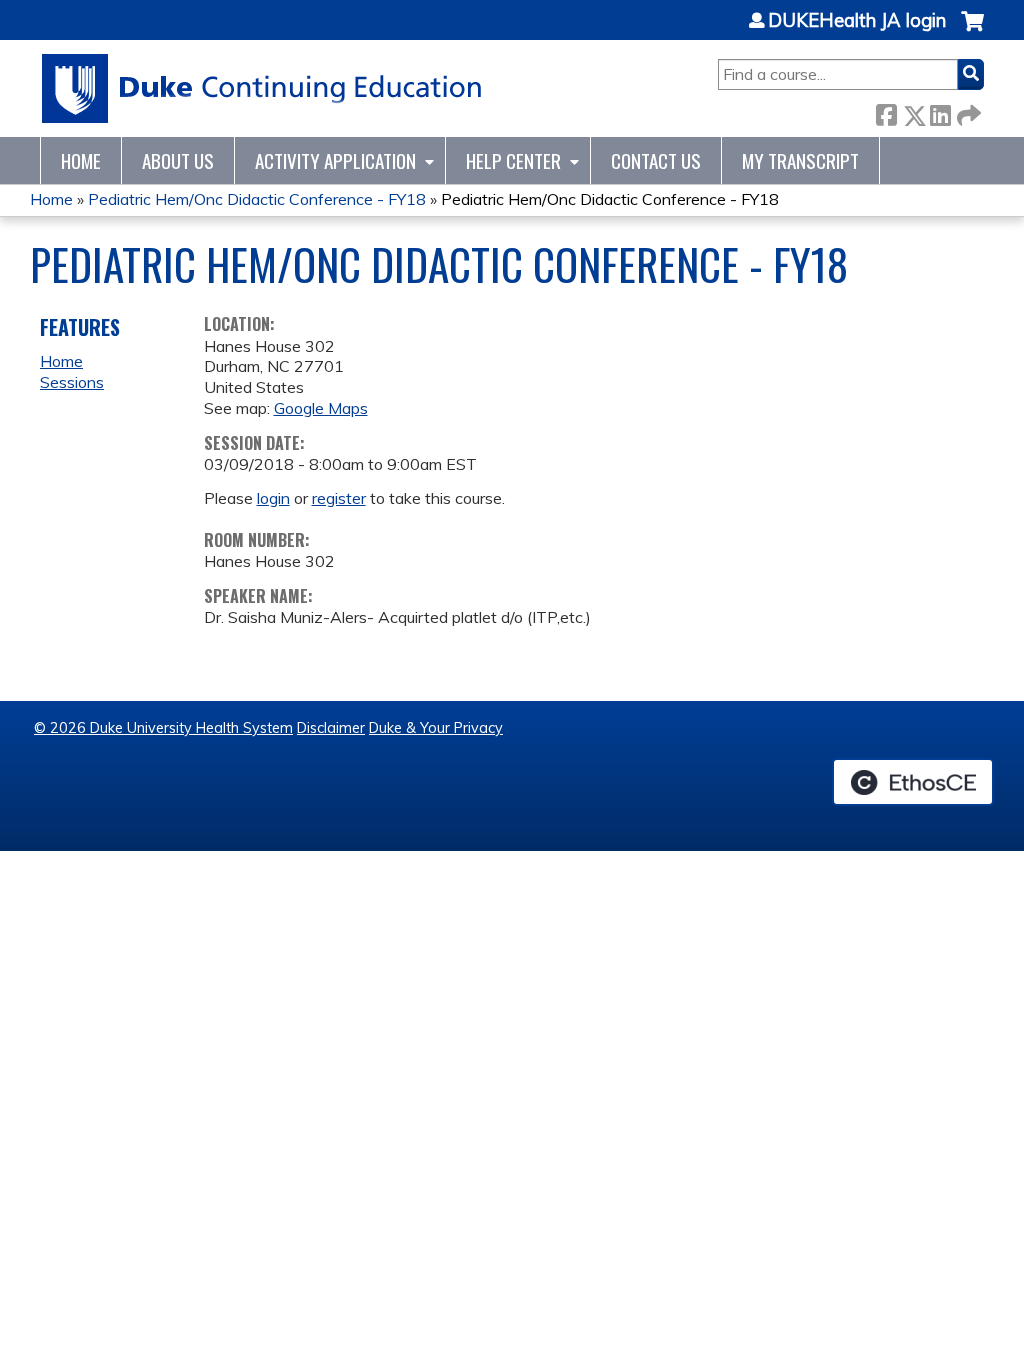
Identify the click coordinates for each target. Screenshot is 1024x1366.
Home (81, 160)
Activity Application (335, 160)
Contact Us (656, 160)
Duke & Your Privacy (436, 728)
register (339, 498)
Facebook (886, 111)
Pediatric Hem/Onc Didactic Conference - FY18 (257, 199)
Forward (967, 111)
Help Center (513, 160)
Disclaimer (331, 728)
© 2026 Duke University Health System (163, 728)
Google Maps (321, 408)
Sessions (72, 382)
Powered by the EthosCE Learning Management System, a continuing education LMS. (913, 782)
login (273, 498)
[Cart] (972, 31)
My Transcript (800, 160)
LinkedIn (940, 111)
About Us (178, 160)
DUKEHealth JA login (857, 21)
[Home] (262, 88)
